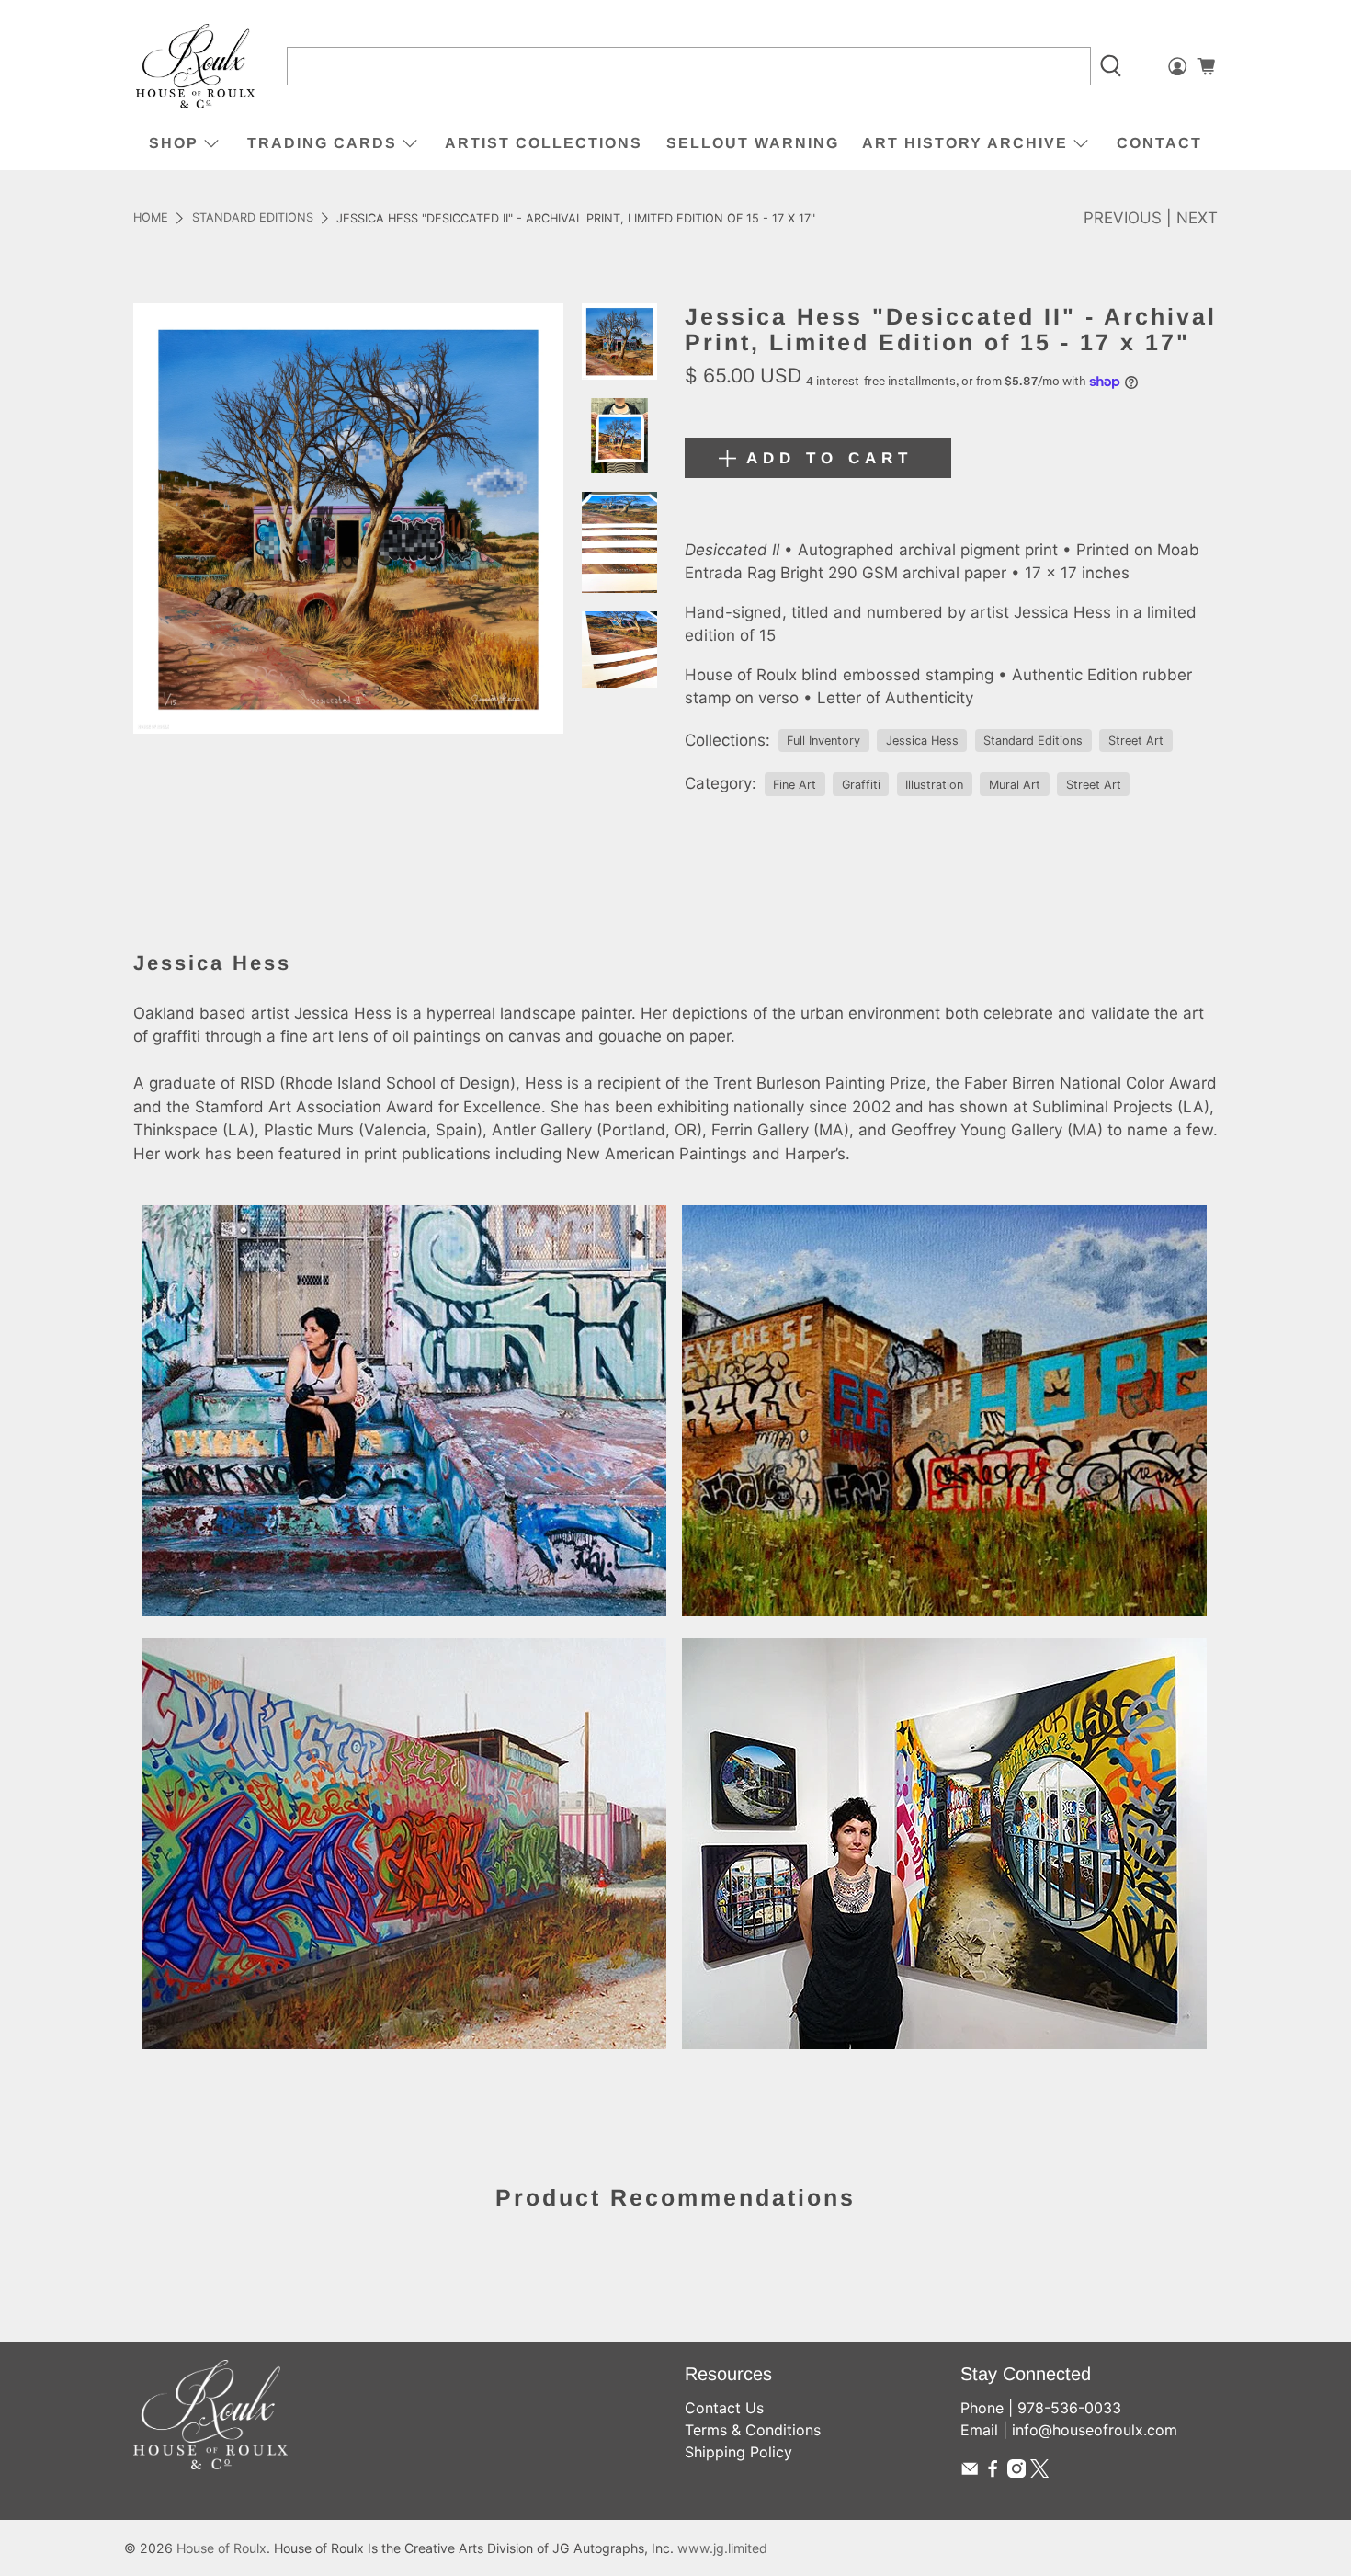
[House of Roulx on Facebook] (993, 2472)
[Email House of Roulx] (970, 2472)
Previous (1123, 218)
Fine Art (795, 785)
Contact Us (724, 2408)
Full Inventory (823, 741)
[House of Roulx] (196, 67)
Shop (174, 143)
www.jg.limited (722, 2548)
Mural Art (1015, 785)
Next (1197, 218)
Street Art (1136, 741)
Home (151, 218)
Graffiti (861, 785)
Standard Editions (253, 218)
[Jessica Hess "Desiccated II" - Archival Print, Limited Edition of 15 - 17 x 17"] (348, 519)
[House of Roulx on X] (1039, 2472)
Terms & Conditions (753, 2430)
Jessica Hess (922, 741)
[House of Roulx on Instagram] (1016, 2472)
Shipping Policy (738, 2452)
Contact (1159, 143)
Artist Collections (544, 143)
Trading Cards (322, 143)
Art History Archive (965, 143)
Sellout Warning (753, 143)
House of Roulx (221, 2548)
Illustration (934, 785)
